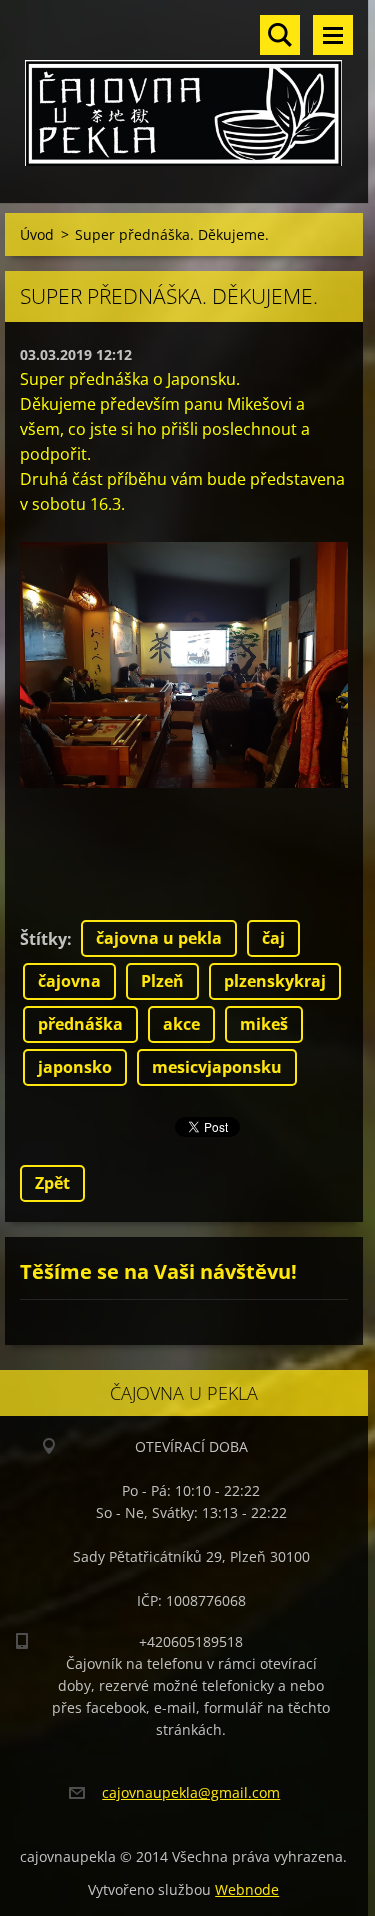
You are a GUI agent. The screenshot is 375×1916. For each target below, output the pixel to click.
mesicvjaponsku (217, 1067)
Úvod (37, 234)
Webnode (247, 1889)
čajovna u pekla (159, 938)
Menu (333, 35)
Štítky (43, 939)
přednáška (80, 1024)
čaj (273, 938)
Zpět (52, 1183)
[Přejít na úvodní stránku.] (184, 89)
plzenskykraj (275, 981)
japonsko (75, 1067)
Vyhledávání (280, 35)
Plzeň (162, 981)
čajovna (69, 981)
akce (181, 1024)
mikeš (264, 1024)
